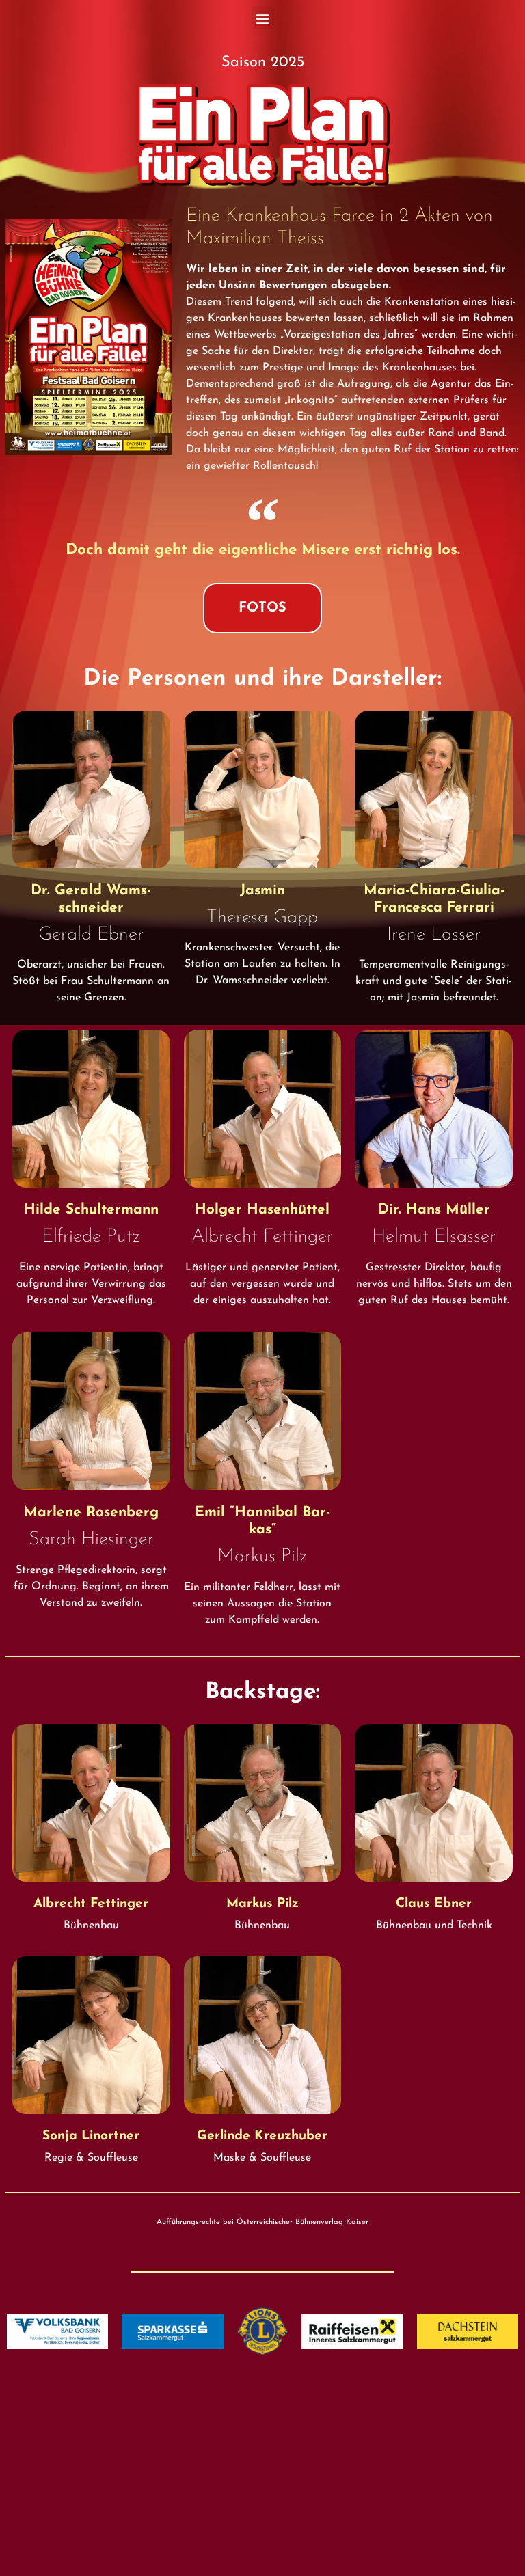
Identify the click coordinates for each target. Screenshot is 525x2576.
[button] (263, 18)
